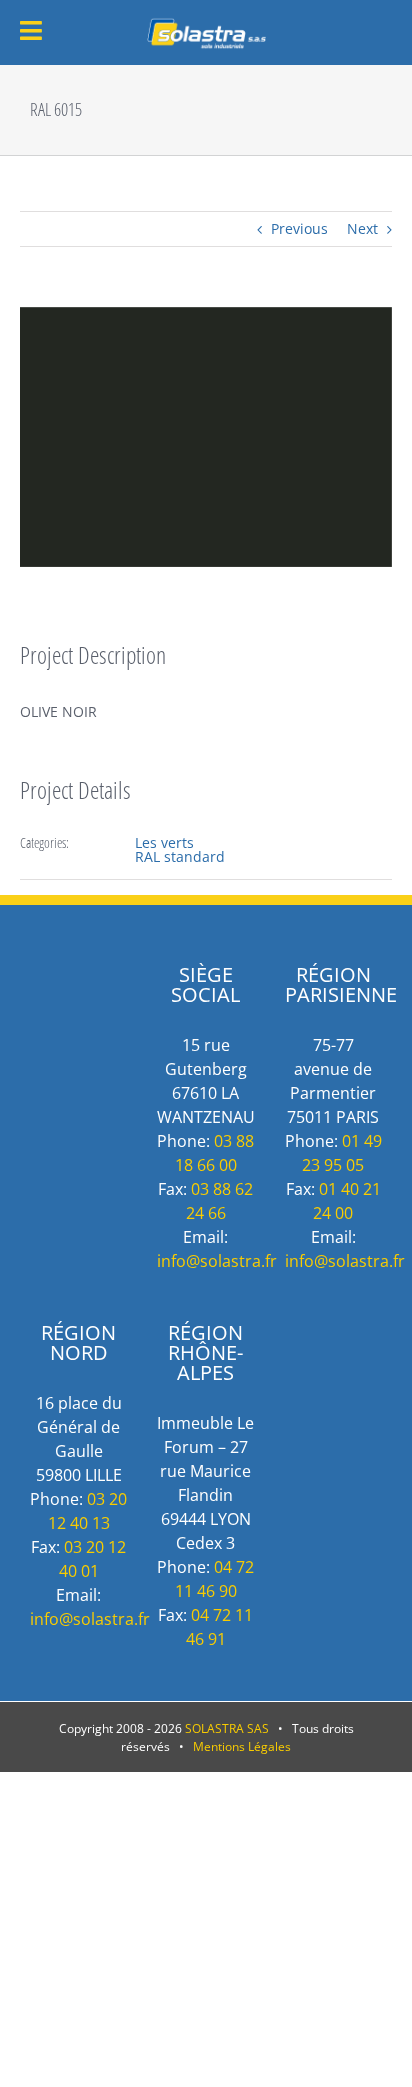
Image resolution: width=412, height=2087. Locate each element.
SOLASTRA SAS (227, 1728)
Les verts (164, 842)
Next (362, 228)
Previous (299, 228)
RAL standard (180, 856)
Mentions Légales (242, 1746)
